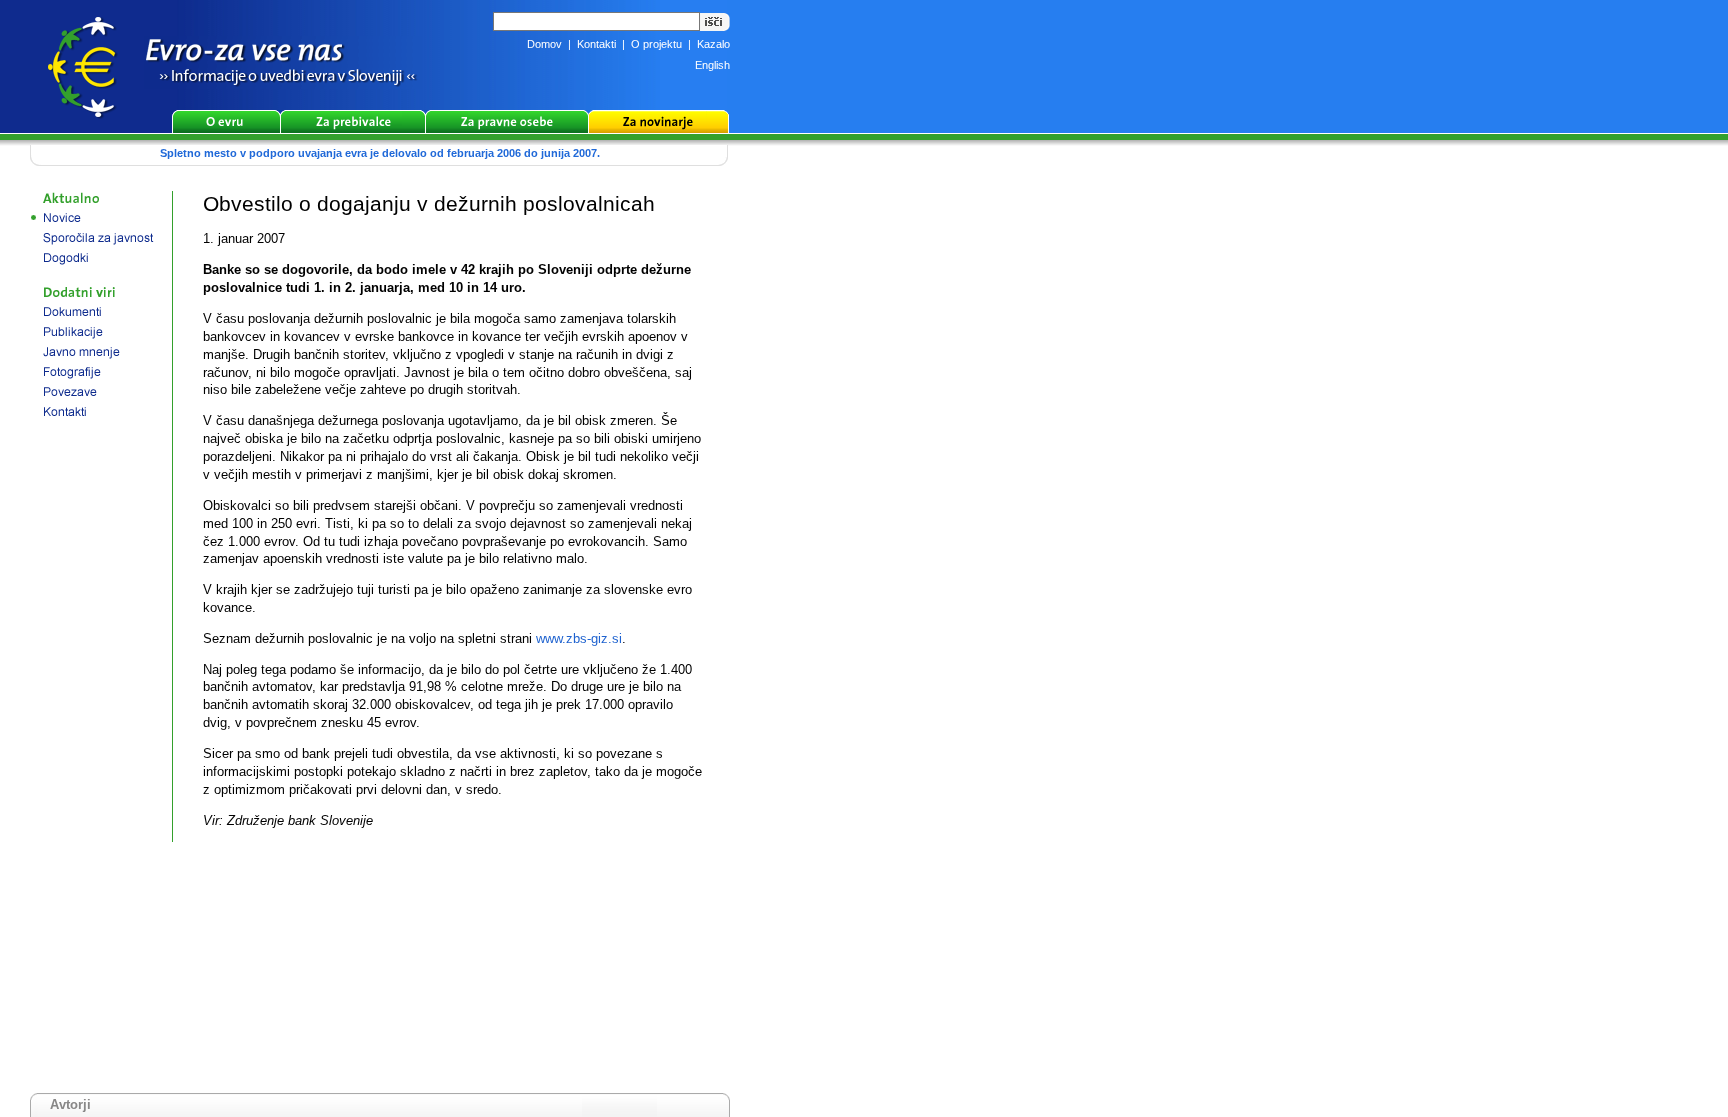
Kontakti (596, 44)
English (712, 65)
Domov (544, 44)
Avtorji (70, 1104)
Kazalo (713, 44)
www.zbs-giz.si (579, 638)
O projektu (656, 44)
